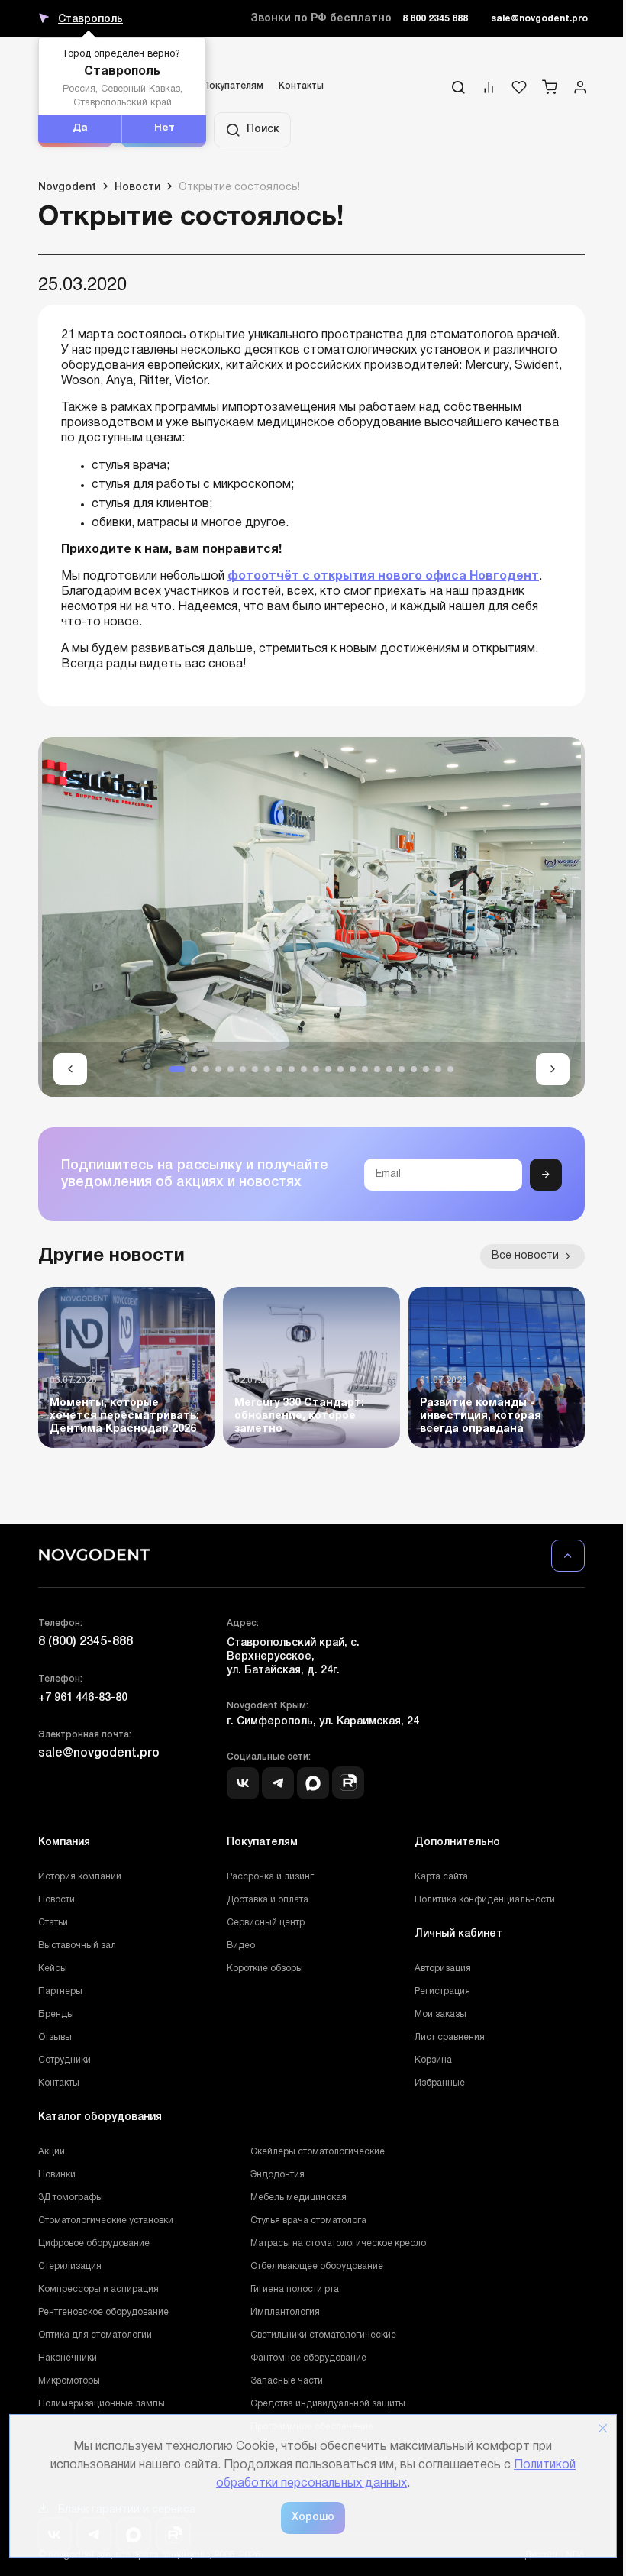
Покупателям (233, 86)
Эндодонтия (278, 2175)
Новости (56, 1900)
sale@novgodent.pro (539, 19)
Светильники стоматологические (323, 2335)
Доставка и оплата (268, 1900)
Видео (241, 1946)
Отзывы (55, 2037)
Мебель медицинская (298, 2198)
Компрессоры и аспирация (98, 2289)
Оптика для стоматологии (95, 2335)
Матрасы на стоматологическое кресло (338, 2243)
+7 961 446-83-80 (83, 1698)
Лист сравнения (450, 2037)
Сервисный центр (266, 1923)
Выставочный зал (77, 1946)
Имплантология (285, 2312)
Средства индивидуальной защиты (328, 2404)
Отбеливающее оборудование (317, 2266)
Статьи (53, 1923)
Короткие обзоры (265, 1968)
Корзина (433, 2060)
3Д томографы (71, 2198)
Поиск (263, 129)
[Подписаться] (546, 1175)
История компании (80, 1877)
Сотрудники (65, 2060)
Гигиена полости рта (295, 2289)
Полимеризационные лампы (102, 2404)
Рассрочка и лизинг (270, 1877)
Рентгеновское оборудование (103, 2312)
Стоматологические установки (106, 2220)
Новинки (57, 2175)
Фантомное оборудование (308, 2358)
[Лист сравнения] (489, 91)
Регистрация (442, 1991)
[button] (70, 1069)
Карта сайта (441, 1877)
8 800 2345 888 (435, 19)
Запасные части (287, 2381)
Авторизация (443, 1968)
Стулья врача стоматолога (308, 2220)
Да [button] (80, 128)
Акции (52, 2152)
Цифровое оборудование (94, 2243)
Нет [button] (165, 128)
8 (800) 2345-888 (86, 1642)
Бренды (56, 2014)
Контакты (301, 86)
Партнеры (60, 1991)
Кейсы (53, 1968)
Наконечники (68, 2358)
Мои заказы (440, 2014)
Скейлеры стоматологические (318, 2152)
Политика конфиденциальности (485, 1900)
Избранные (440, 2083)
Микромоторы (69, 2381)
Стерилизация (70, 2266)
